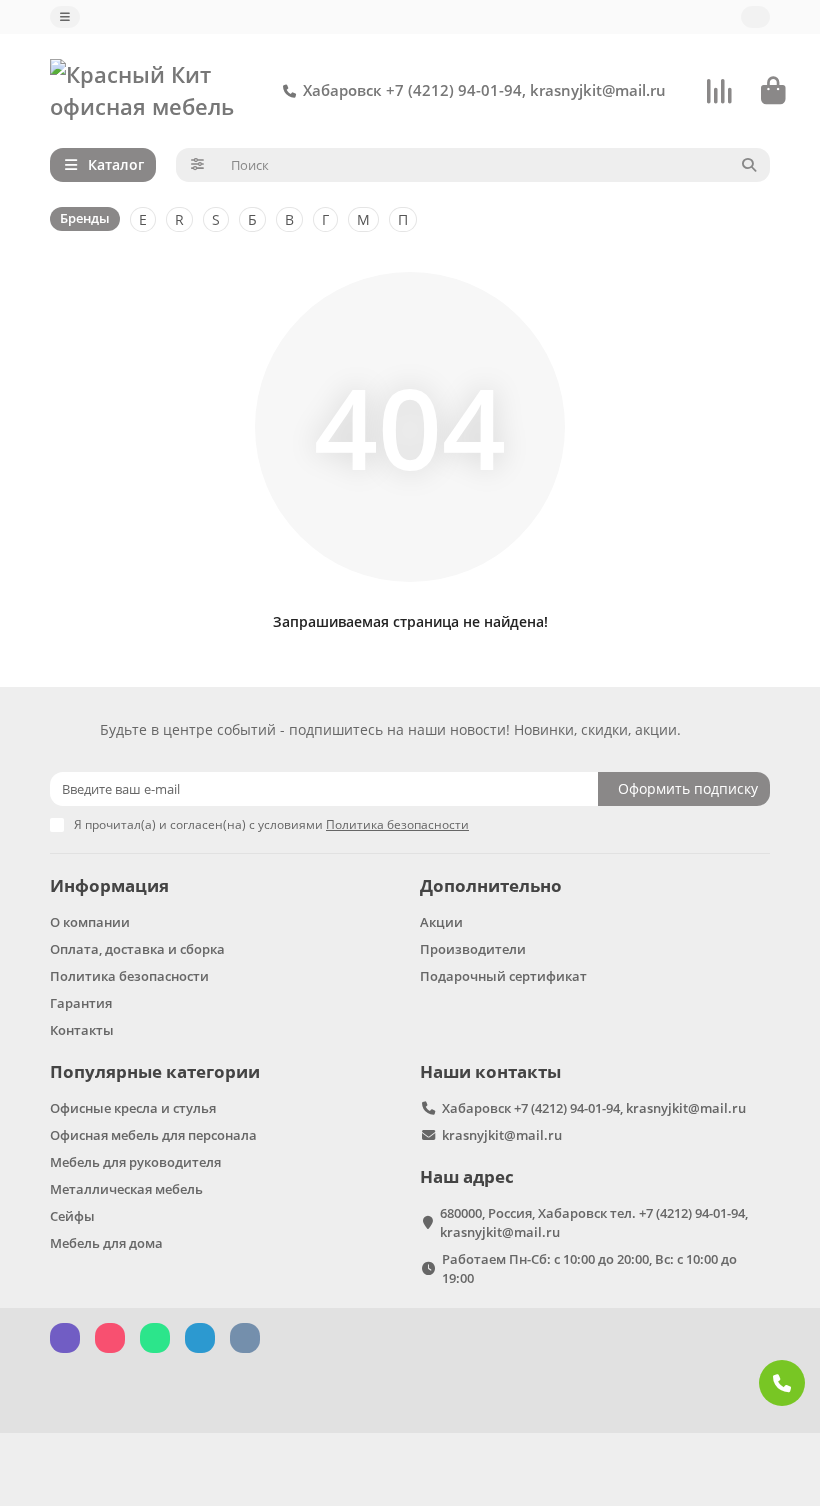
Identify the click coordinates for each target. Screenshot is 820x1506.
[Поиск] (749, 165)
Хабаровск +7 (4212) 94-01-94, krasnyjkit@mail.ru (484, 90)
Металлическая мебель (126, 1189)
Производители (473, 949)
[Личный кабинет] (755, 17)
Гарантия (81, 1003)
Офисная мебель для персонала (153, 1135)
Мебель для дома (106, 1243)
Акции (441, 922)
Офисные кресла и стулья (133, 1108)
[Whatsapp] (782, 1383)
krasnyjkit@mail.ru (502, 1135)
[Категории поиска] (197, 165)
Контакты (82, 1030)
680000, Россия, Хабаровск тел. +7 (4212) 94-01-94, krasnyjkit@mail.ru (594, 1222)
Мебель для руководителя (135, 1162)
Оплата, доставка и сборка (137, 949)
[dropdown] (65, 17)
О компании (90, 922)
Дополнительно (491, 885)
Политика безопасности (129, 976)
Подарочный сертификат (503, 976)
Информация (109, 885)
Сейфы (72, 1216)
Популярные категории (155, 1071)
